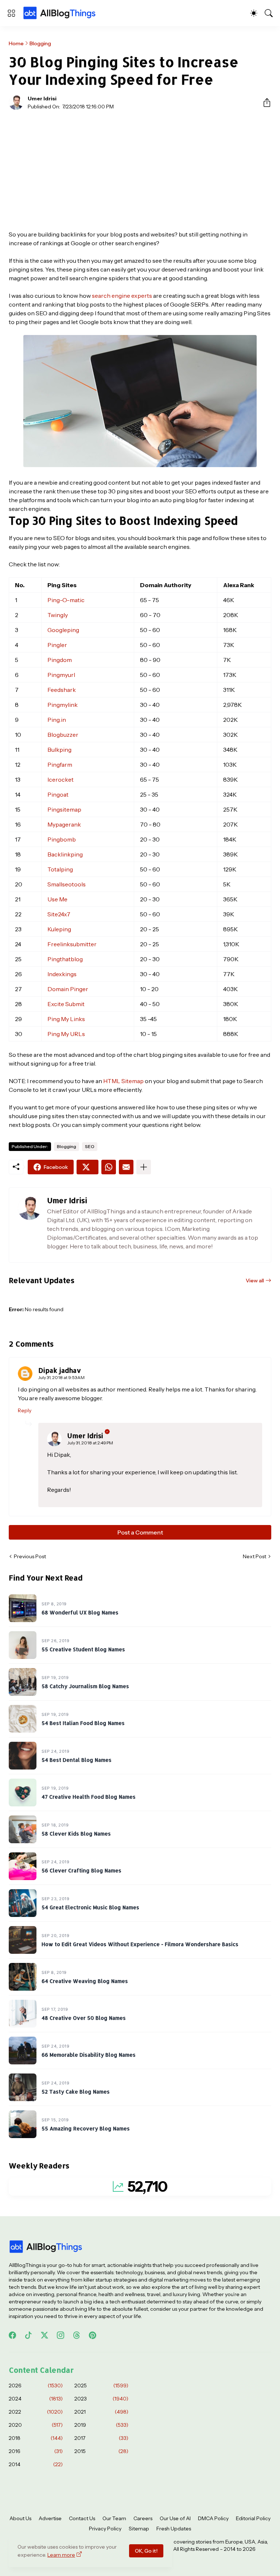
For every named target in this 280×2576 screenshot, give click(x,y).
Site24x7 (59, 914)
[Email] (126, 1167)
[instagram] (61, 2335)
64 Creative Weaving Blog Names (85, 1981)
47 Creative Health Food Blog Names (89, 1797)
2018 (36, 2438)
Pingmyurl (61, 675)
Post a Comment (140, 1532)
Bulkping (59, 750)
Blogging (40, 43)
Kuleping (59, 929)
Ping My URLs (66, 1034)
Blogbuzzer (63, 735)
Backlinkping (65, 854)
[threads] (77, 2335)
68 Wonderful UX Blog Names (80, 1612)
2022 (36, 2412)
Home (16, 43)
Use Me (57, 899)
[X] (87, 1167)
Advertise (50, 2518)
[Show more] (144, 1167)
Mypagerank (64, 824)
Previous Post (30, 1556)
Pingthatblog (65, 959)
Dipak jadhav (60, 1370)
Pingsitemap (64, 809)
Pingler (57, 645)
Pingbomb (62, 839)
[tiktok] (28, 2335)
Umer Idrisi (85, 1435)
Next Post (254, 1556)
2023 (101, 2399)
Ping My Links (66, 1019)
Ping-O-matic (66, 600)
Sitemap (139, 2529)
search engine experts (122, 296)
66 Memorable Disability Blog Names (89, 2055)
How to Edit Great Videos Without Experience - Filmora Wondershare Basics (140, 1944)
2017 (101, 2438)
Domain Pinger (68, 989)
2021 (101, 2412)
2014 (36, 2464)
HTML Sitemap (124, 1081)
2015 (101, 2451)
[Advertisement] (140, 170)
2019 (101, 2425)
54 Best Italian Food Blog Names (83, 1723)
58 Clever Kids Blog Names (76, 1834)
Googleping (63, 630)
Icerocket (61, 779)
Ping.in (57, 720)
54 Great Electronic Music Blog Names (90, 1907)
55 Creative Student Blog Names (83, 1649)
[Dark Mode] (254, 13)
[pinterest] (93, 2335)
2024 (36, 2399)
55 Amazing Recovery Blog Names (86, 2128)
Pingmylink (63, 705)
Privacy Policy (105, 2529)
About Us (20, 2518)
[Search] (269, 13)
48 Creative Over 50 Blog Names (84, 2018)
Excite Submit (66, 1004)
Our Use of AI (175, 2518)
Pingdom (60, 660)
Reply (25, 1410)
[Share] (264, 103)
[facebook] (12, 2335)
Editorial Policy (253, 2518)
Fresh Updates (174, 2529)
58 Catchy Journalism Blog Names (85, 1686)
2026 (36, 2386)
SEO (90, 1146)
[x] (44, 2335)
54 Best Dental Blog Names (77, 1760)
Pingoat (58, 794)
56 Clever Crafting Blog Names (81, 1870)
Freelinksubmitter (72, 944)
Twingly (58, 615)
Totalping (60, 869)
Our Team (114, 2518)
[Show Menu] (11, 13)
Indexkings (62, 974)
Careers (143, 2518)
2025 (101, 2386)
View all (255, 1281)
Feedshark (62, 690)
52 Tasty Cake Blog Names (76, 2092)
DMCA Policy (213, 2518)
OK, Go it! (146, 2551)
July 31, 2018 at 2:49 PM (90, 1443)
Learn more (61, 2555)
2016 (36, 2451)
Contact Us (82, 2518)
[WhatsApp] (109, 1167)
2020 (36, 2425)
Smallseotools (67, 884)
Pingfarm (60, 765)
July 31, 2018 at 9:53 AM (61, 1377)
